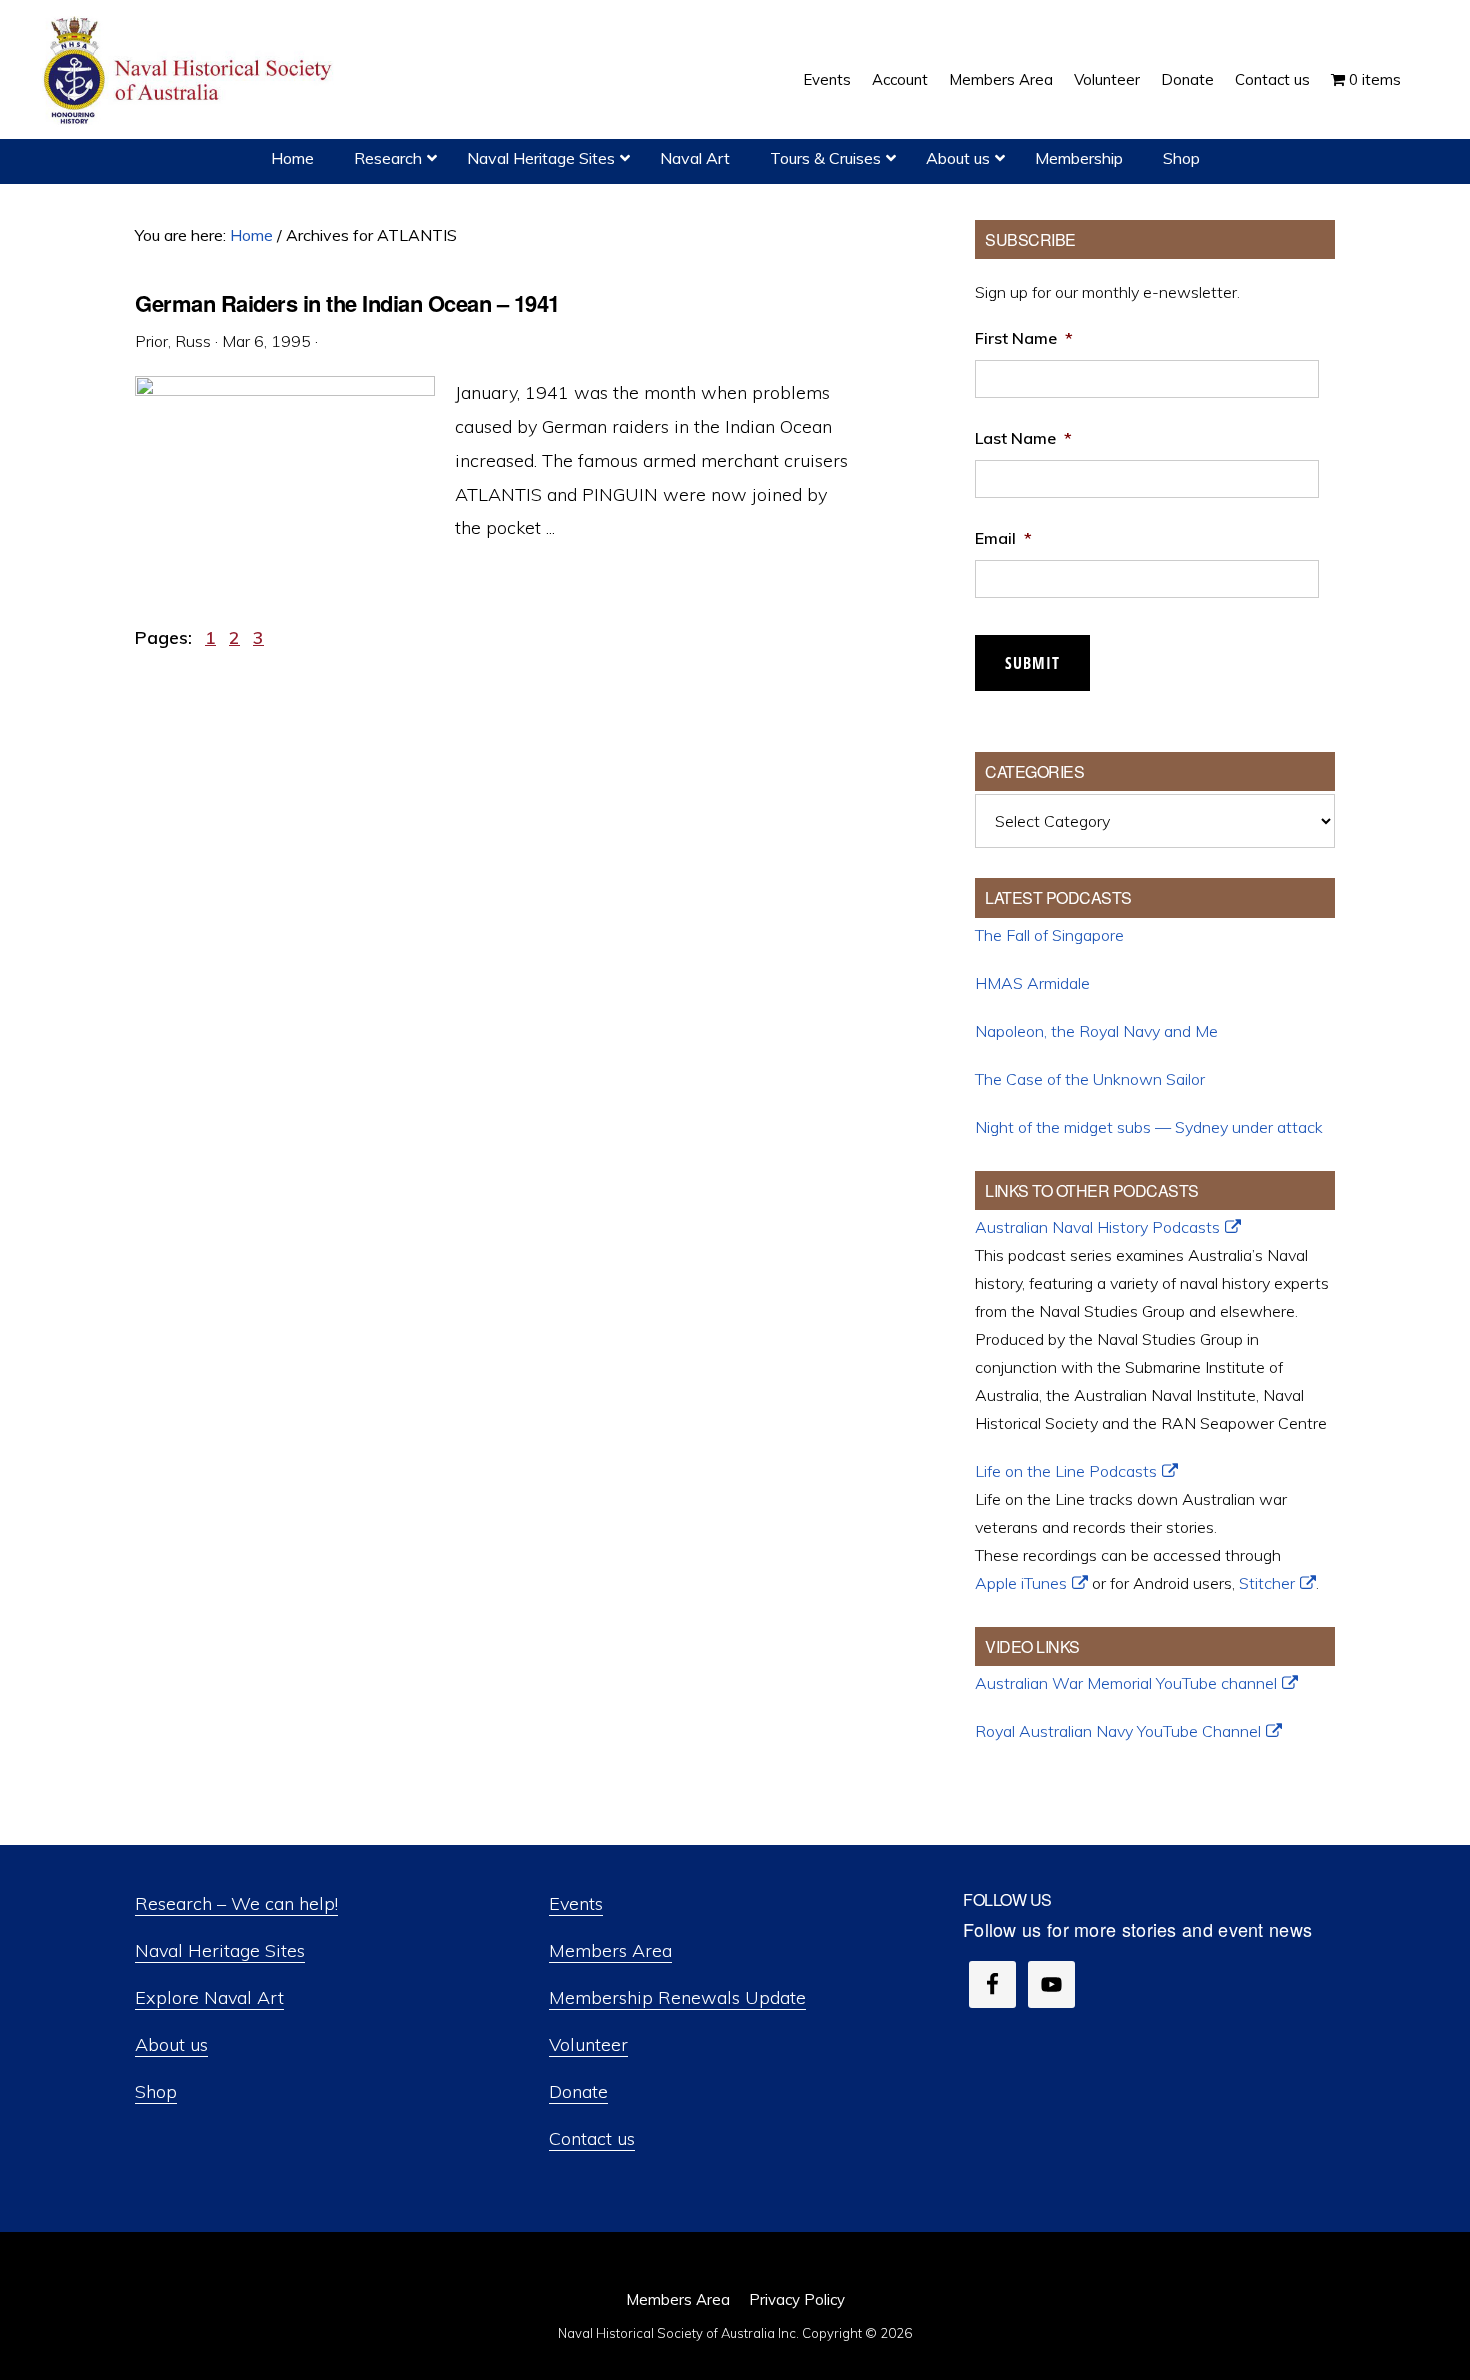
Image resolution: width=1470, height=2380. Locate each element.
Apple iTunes (1021, 1583)
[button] (1422, 65)
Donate (578, 2091)
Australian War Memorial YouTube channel (1126, 1683)
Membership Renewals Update (677, 1997)
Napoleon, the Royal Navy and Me (1096, 1031)
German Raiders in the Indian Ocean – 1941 (347, 303)
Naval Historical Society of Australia (190, 71)
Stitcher (1267, 1583)
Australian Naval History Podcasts (1097, 1227)
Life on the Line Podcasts (1066, 1471)
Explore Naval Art (209, 1997)
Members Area (610, 1950)
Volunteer (588, 2044)
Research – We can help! (236, 1903)
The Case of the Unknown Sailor (1090, 1079)
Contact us (592, 2138)
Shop (156, 2091)
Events (576, 1903)
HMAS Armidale (1032, 983)
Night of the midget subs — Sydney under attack (1149, 1127)
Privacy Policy (797, 2299)
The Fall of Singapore (1049, 935)
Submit (1032, 663)
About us (171, 2044)
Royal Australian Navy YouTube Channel (1118, 1731)
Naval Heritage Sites (220, 1950)
